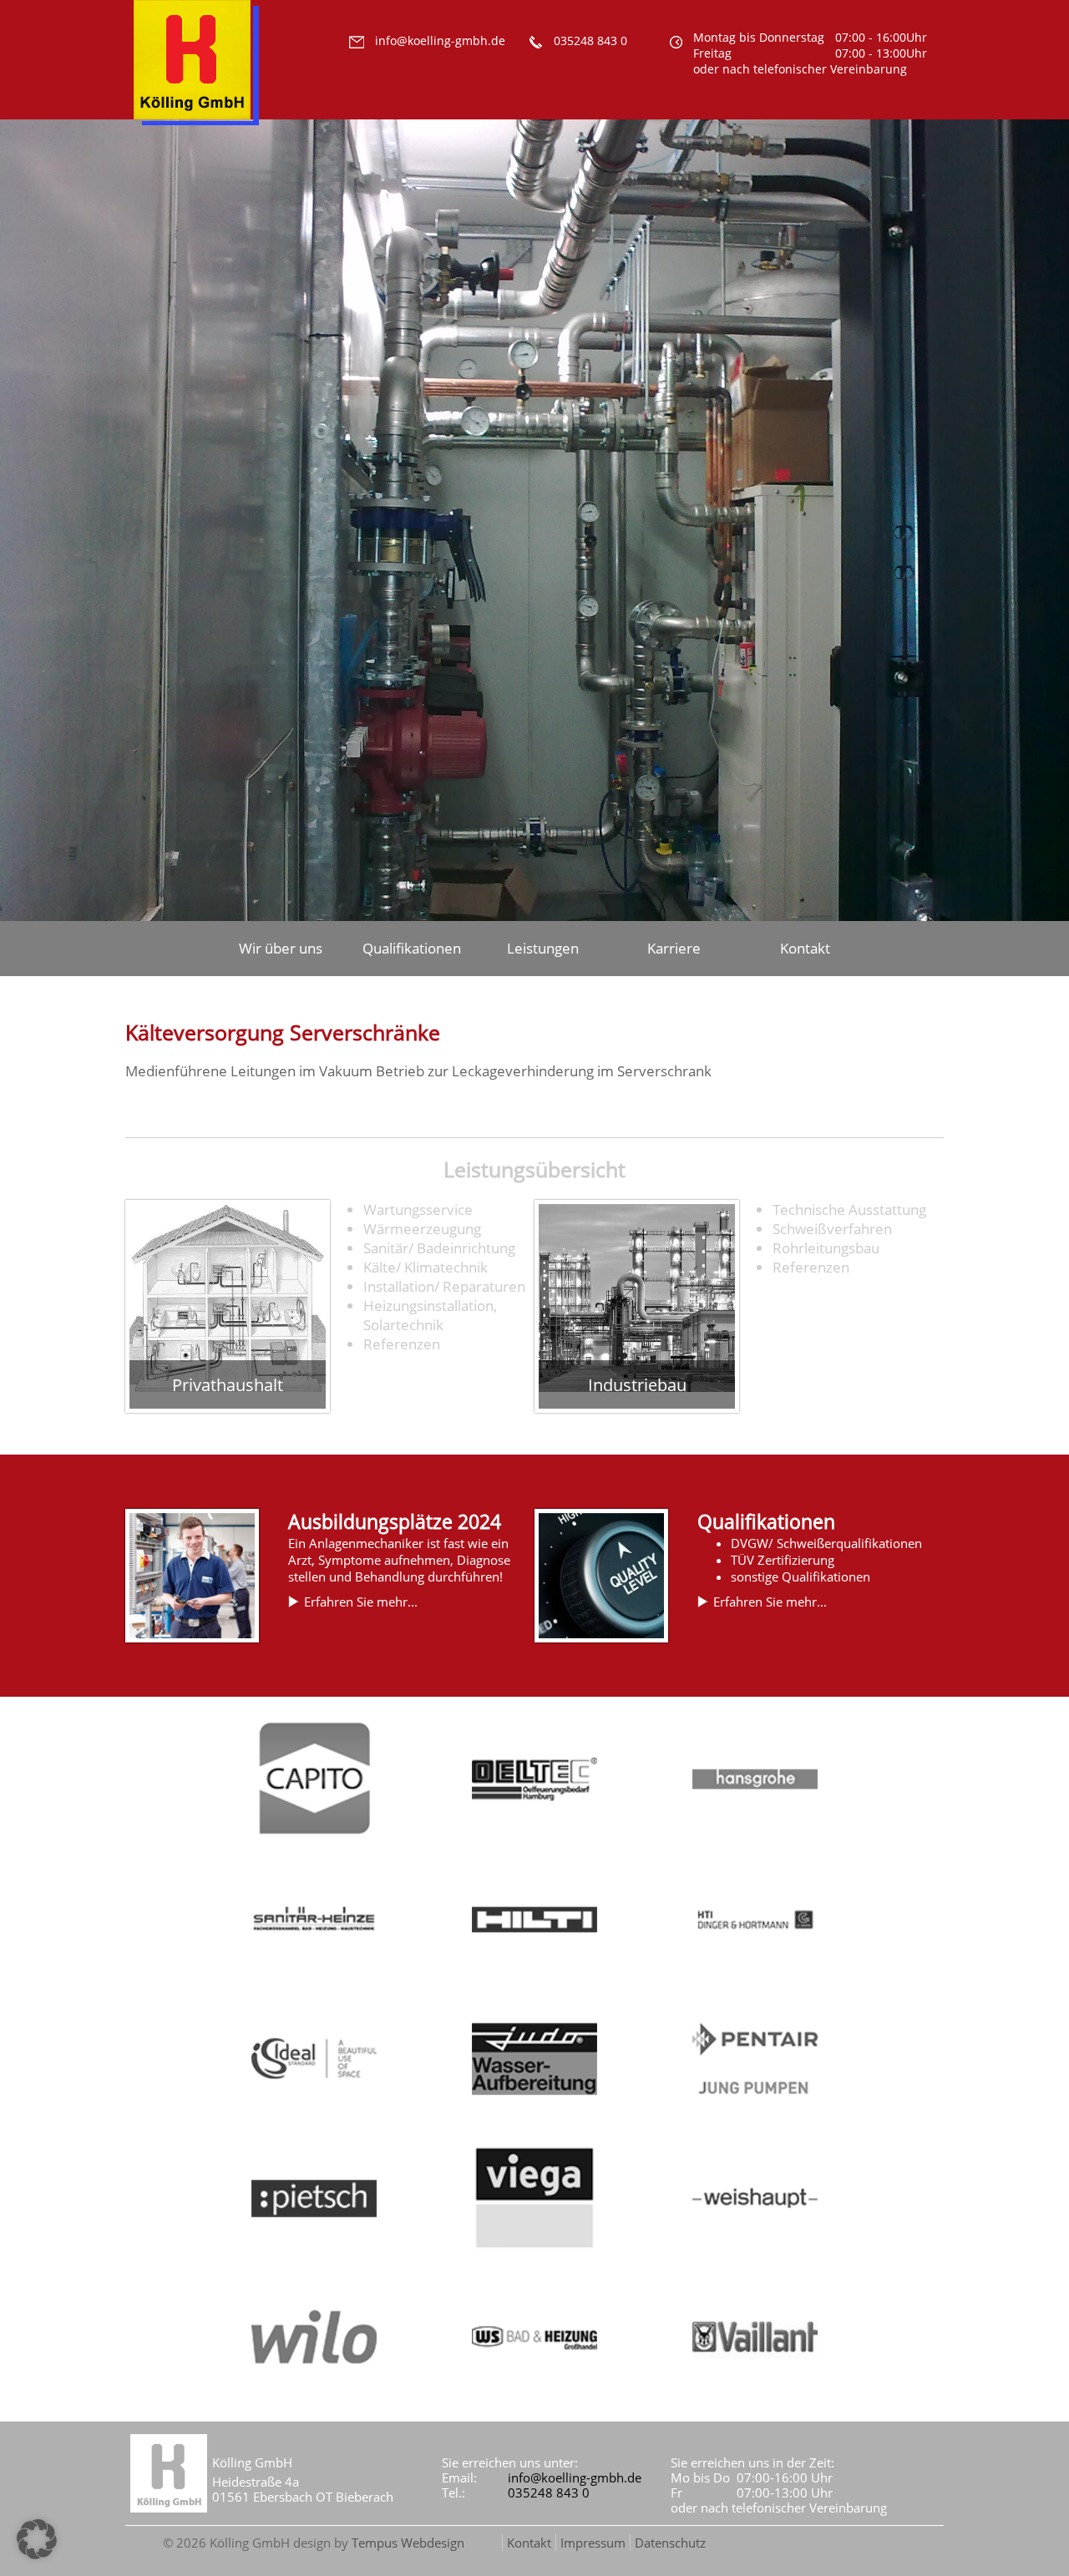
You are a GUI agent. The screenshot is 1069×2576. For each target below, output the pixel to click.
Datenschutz (670, 2543)
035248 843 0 (549, 2492)
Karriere (674, 948)
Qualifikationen (412, 948)
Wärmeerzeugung (422, 1229)
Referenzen (402, 1344)
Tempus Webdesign (408, 2543)
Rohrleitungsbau (826, 1248)
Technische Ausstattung (849, 1210)
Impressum (593, 2543)
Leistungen (543, 948)
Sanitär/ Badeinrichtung (439, 1248)
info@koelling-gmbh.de (575, 2477)
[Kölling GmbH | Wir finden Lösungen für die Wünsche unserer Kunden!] (196, 134)
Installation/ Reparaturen (444, 1286)
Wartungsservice (418, 1210)
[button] (37, 2539)
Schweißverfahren (832, 1229)
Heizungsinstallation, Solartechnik (430, 1315)
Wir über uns (281, 948)
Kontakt (805, 948)
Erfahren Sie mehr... (361, 1602)
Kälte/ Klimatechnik (426, 1267)
